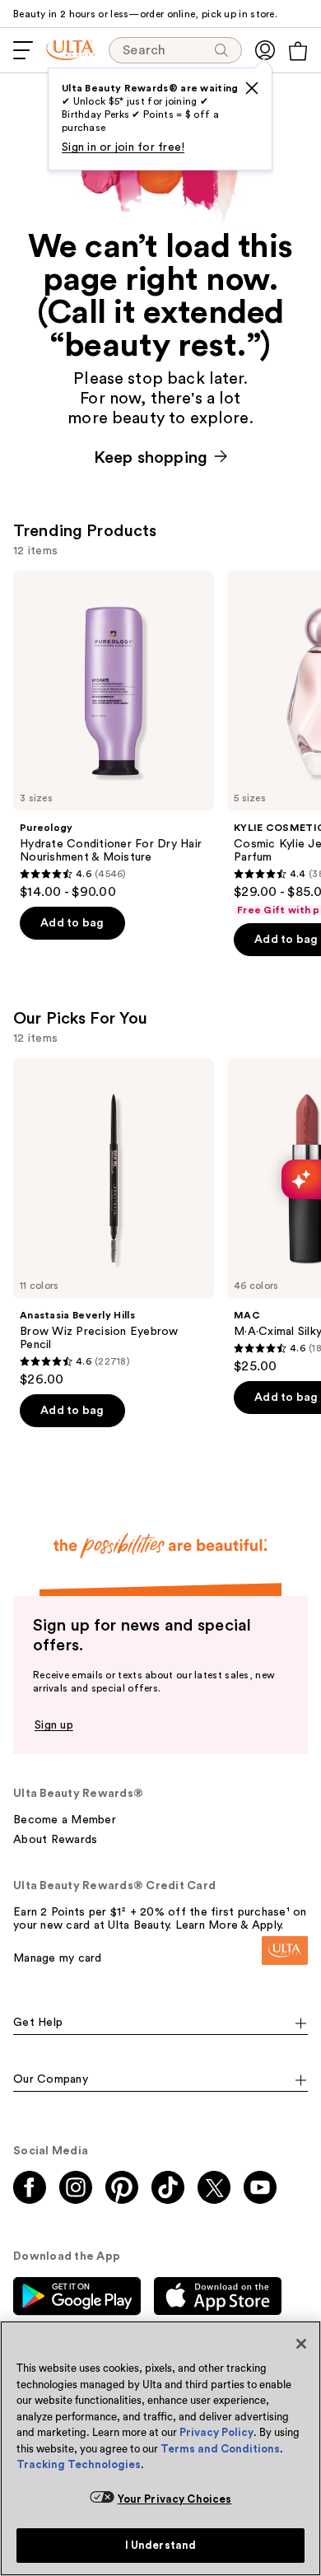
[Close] (301, 2344)
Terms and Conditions (220, 2449)
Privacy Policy (216, 2432)
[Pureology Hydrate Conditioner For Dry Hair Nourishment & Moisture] (114, 735)
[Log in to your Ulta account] (265, 50)
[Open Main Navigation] (23, 50)
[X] (252, 88)
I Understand (161, 2545)
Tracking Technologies (79, 2464)
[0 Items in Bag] (298, 51)
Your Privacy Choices (175, 2499)
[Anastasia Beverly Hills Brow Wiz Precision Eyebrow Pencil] (114, 1223)
